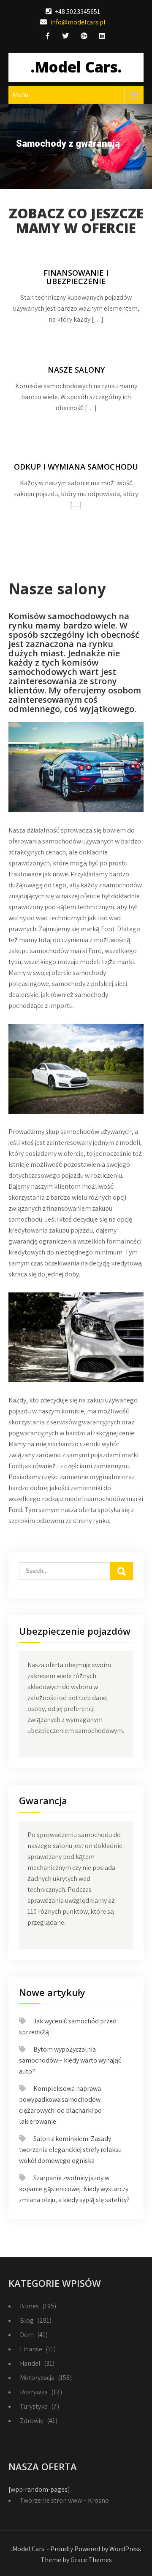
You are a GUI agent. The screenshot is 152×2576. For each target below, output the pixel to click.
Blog (27, 2320)
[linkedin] (102, 37)
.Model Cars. (76, 67)
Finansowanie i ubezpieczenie (76, 277)
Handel (30, 2363)
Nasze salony (76, 370)
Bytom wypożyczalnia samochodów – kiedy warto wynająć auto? (70, 2060)
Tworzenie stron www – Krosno (64, 2500)
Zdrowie (32, 2421)
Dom (27, 2335)
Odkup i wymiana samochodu (76, 467)
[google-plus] (84, 37)
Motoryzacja (37, 2378)
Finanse (31, 2349)
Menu (20, 95)
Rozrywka (34, 2392)
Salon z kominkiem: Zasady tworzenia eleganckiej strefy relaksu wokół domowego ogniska (70, 2150)
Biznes (29, 2306)
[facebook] (48, 37)
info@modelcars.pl (78, 22)
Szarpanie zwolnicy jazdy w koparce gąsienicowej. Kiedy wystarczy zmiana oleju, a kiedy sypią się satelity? (74, 2189)
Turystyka (34, 2406)
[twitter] (65, 37)
